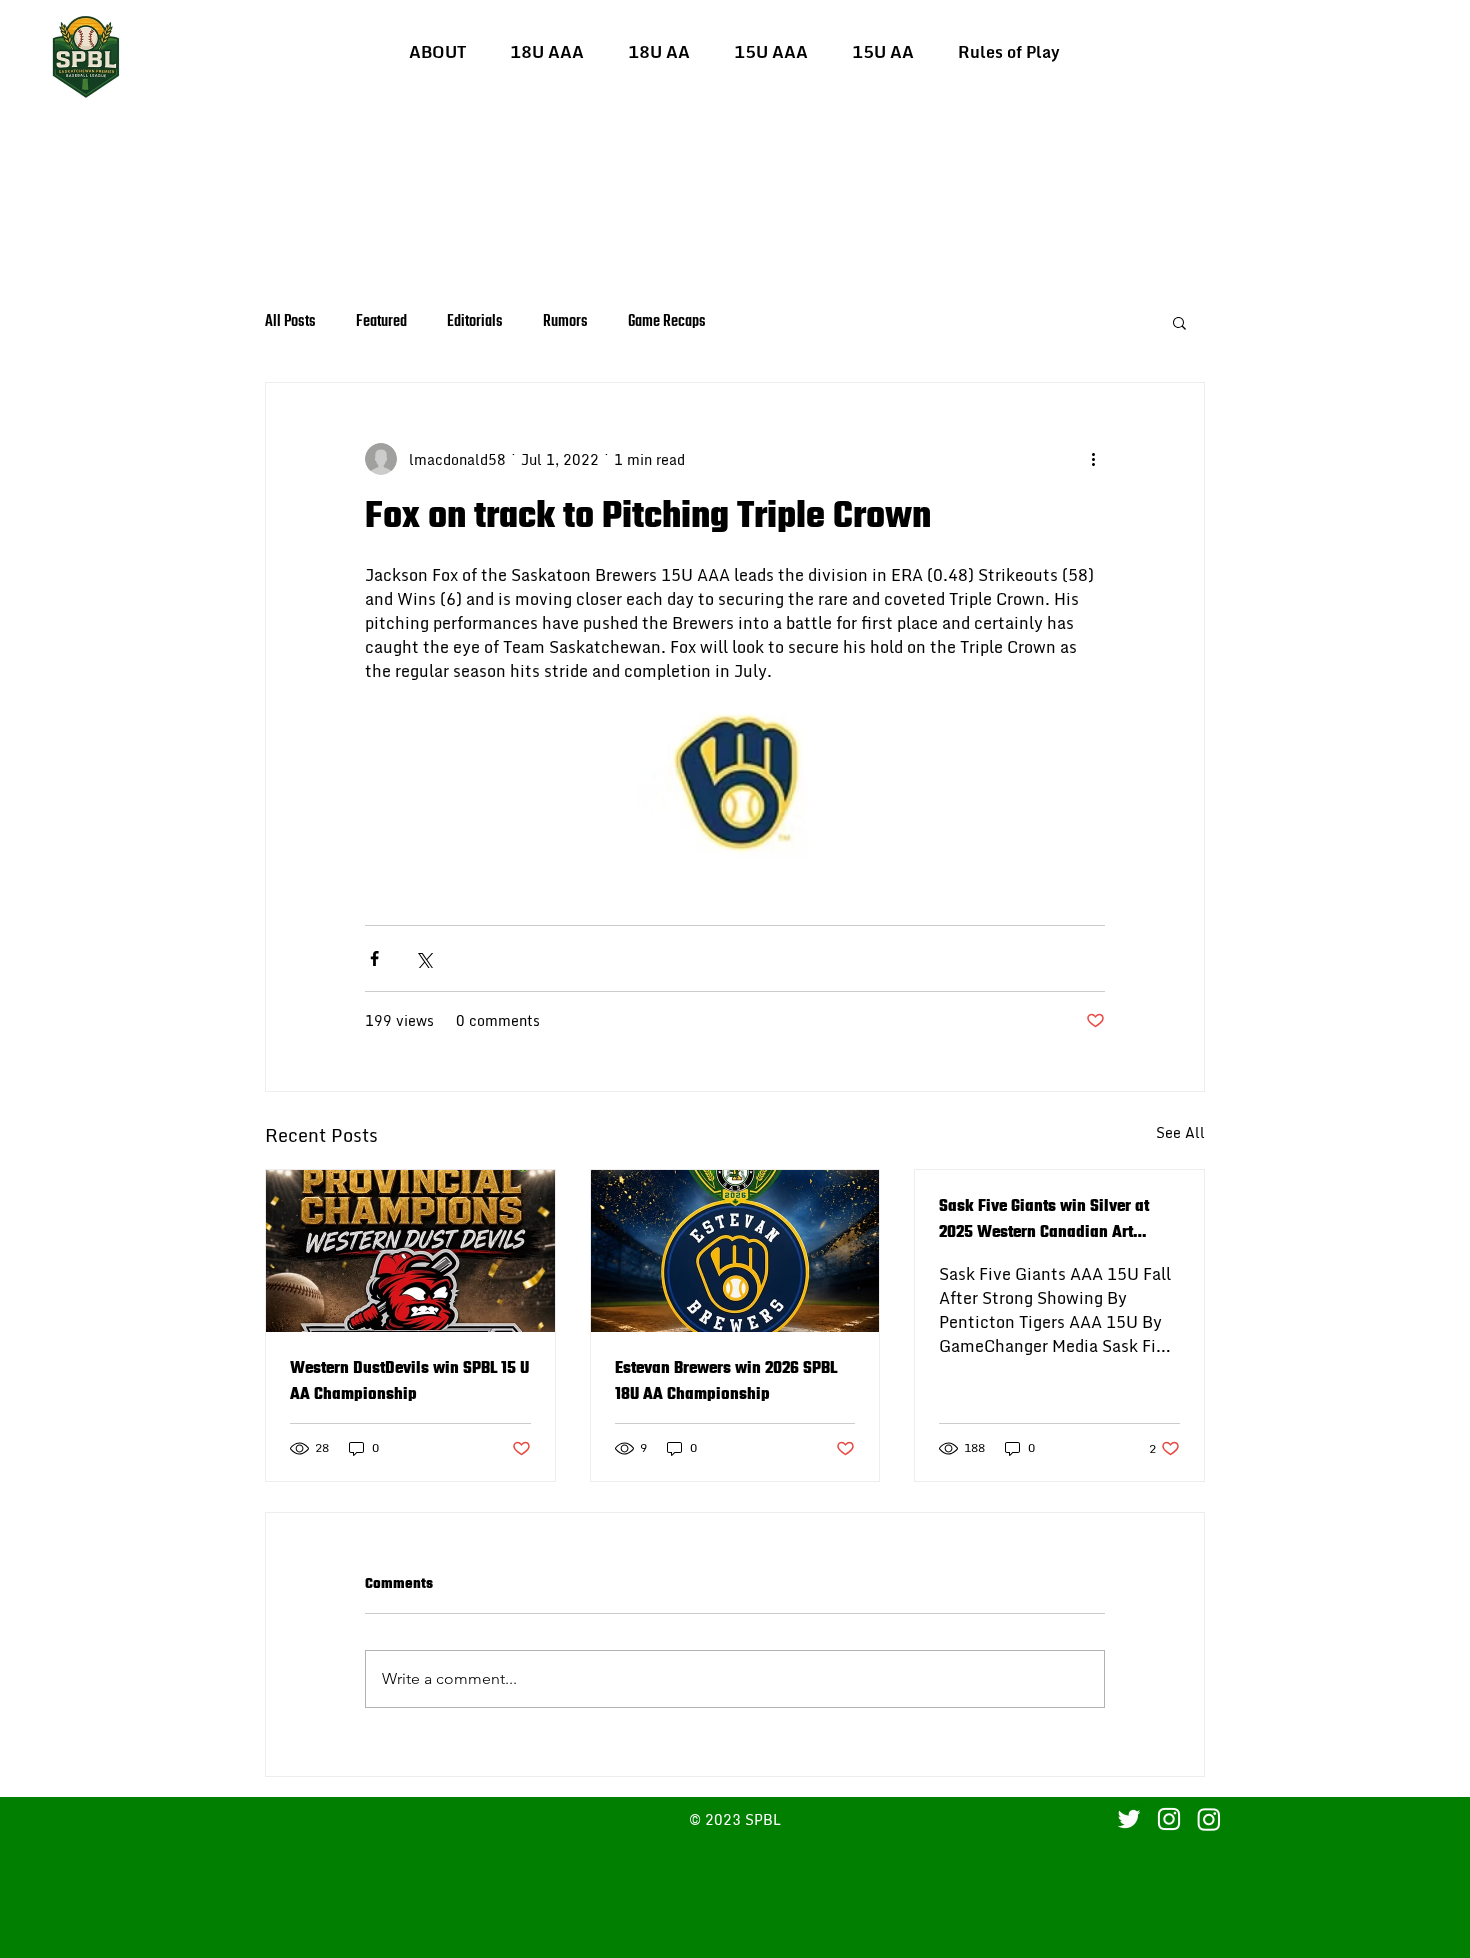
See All (1180, 1133)
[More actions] (1093, 459)
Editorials (475, 322)
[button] (547, 52)
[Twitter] (1129, 1819)
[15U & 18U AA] (1209, 1819)
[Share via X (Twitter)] (423, 958)
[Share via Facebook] (374, 958)
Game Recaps (667, 322)
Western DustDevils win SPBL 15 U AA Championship (409, 1382)
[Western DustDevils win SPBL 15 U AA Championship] (410, 1251)
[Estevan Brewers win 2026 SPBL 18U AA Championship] (735, 1251)
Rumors (565, 322)
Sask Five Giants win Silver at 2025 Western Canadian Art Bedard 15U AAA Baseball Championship (1044, 1220)
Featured (381, 322)
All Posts (290, 322)
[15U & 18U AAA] (1169, 1819)
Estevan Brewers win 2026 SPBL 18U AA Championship (726, 1382)
